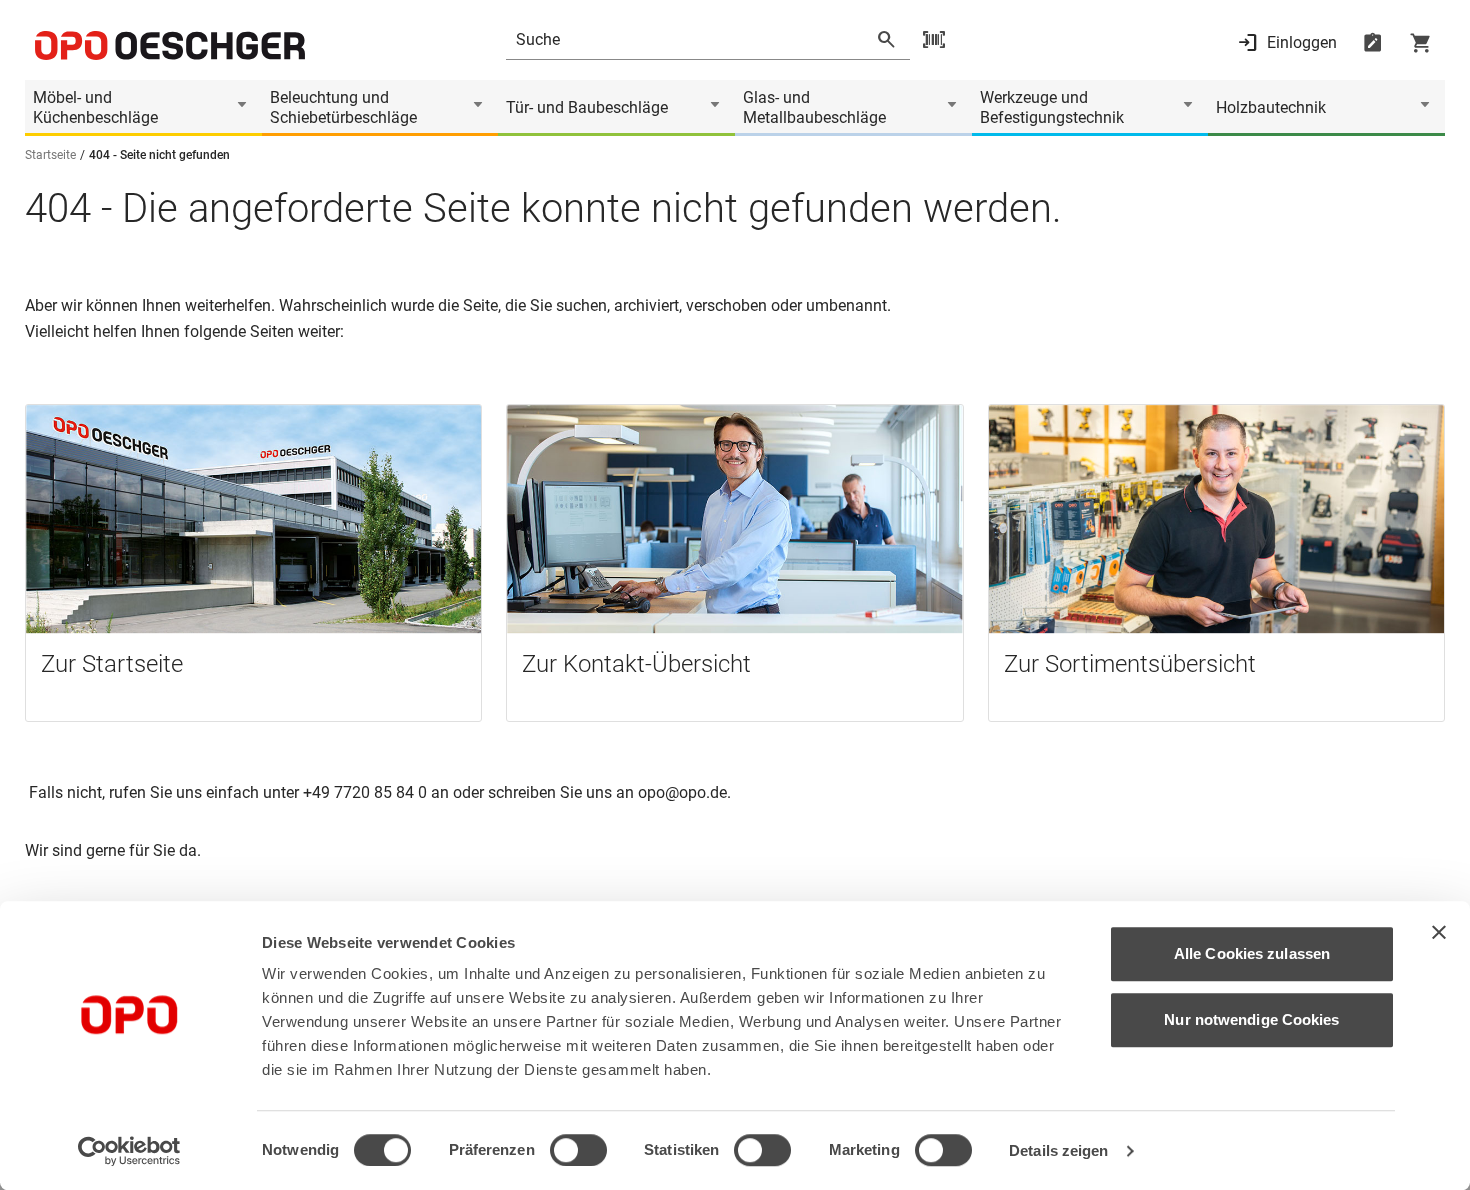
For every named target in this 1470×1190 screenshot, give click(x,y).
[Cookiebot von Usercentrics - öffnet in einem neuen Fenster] (129, 1151)
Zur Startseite (112, 664)
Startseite (50, 155)
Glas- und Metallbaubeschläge (814, 107)
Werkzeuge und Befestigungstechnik (1052, 107)
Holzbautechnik (1271, 107)
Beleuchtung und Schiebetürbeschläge (343, 107)
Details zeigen (1058, 1150)
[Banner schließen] (1439, 932)
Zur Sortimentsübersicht (1130, 664)
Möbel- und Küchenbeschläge (95, 107)
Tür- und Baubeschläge (587, 107)
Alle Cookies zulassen (1252, 953)
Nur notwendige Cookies (1251, 1019)
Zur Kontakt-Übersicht (636, 664)
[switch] (578, 1150)
